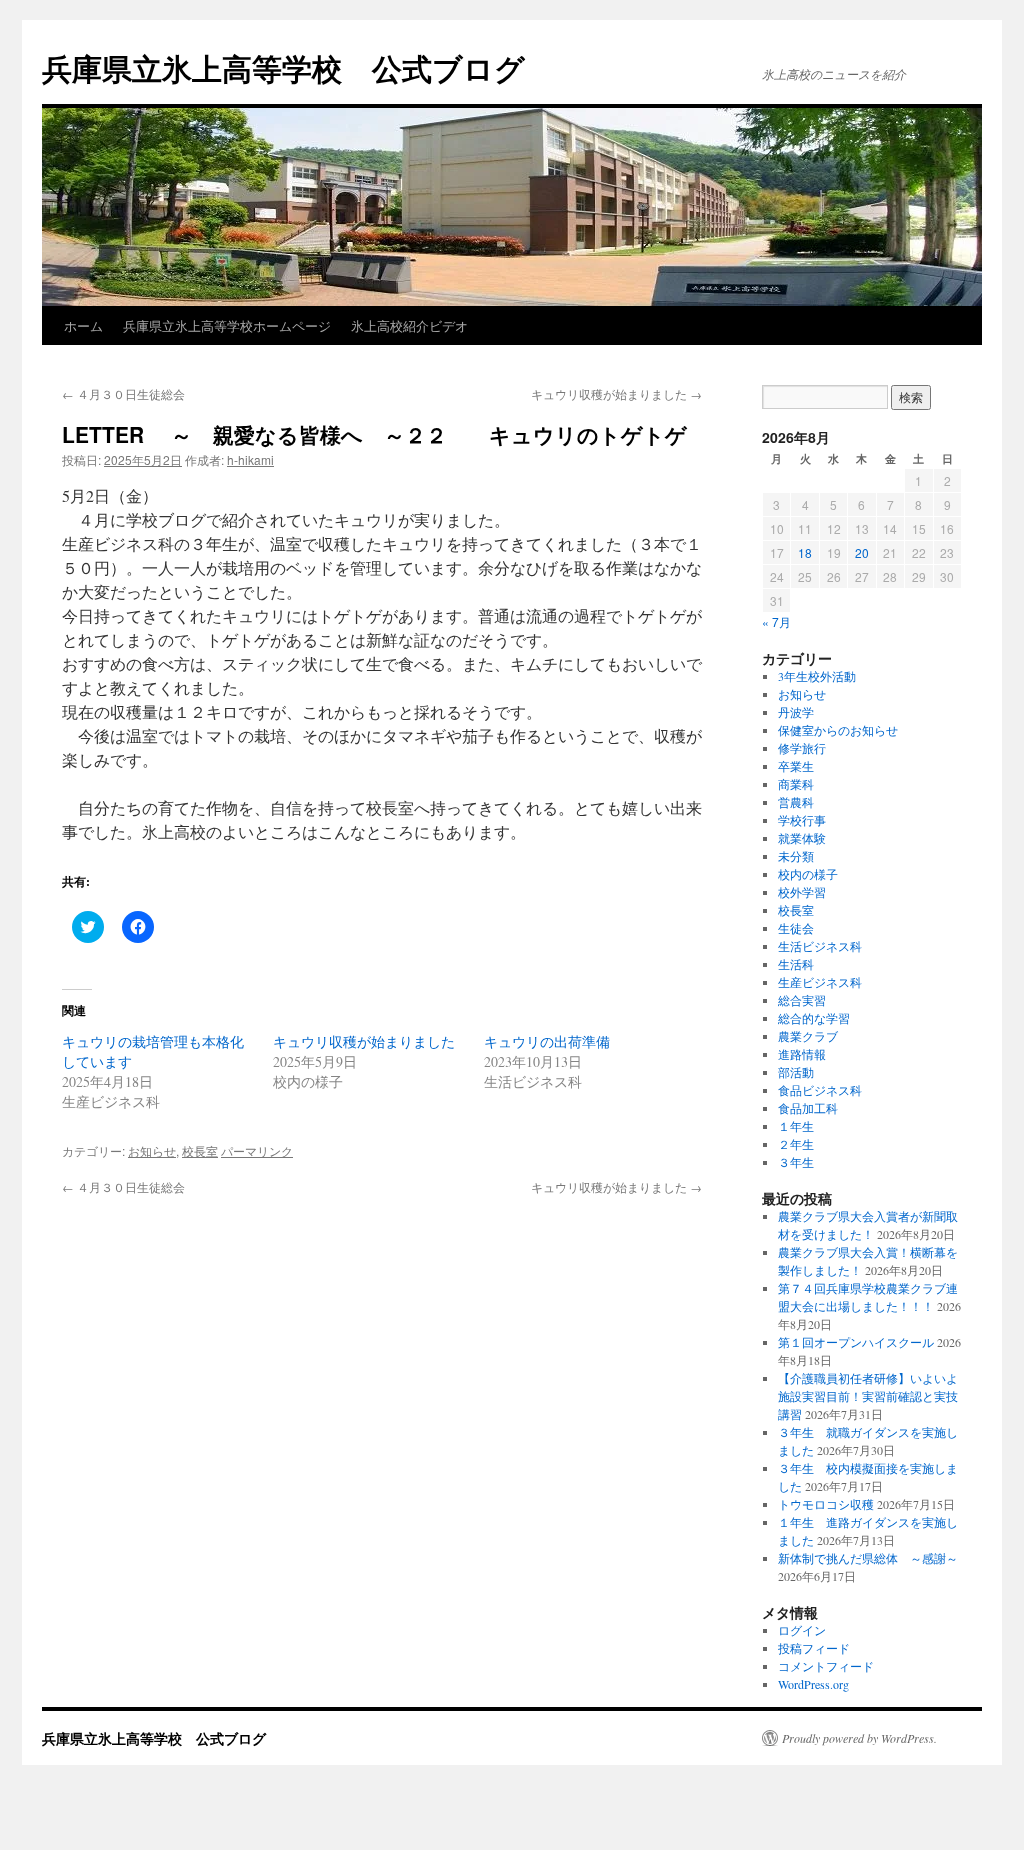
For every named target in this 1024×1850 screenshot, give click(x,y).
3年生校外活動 (817, 676)
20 (862, 552)
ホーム (83, 325)
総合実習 (802, 1000)
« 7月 (776, 621)
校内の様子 (808, 874)
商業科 (796, 784)
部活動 (796, 1072)
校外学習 (802, 892)
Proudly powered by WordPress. (859, 1738)
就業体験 (802, 838)
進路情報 (802, 1054)
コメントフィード (826, 1666)
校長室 (200, 1150)
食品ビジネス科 (820, 1090)
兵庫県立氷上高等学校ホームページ (227, 325)
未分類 (796, 856)
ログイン (802, 1630)
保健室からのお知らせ (838, 730)
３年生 (796, 1162)
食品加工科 (808, 1108)
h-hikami (250, 459)
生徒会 (796, 928)
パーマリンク (257, 1150)
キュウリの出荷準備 (547, 1041)
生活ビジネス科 (820, 946)
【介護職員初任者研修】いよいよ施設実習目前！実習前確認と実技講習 (868, 1396)
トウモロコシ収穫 (826, 1504)
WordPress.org (813, 1684)
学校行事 (802, 820)
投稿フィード (814, 1648)
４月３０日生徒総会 (123, 393)
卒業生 (796, 766)
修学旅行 (802, 748)
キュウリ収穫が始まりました (616, 393)
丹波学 (796, 712)
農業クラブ (808, 1036)
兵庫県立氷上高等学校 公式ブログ (283, 67)
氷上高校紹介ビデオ (409, 325)
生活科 (796, 964)
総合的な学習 (814, 1018)
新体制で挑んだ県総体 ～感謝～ (868, 1558)
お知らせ (152, 1150)
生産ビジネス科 (820, 982)
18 (805, 552)
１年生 (796, 1126)
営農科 (796, 802)
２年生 (796, 1144)
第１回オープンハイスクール (856, 1342)
